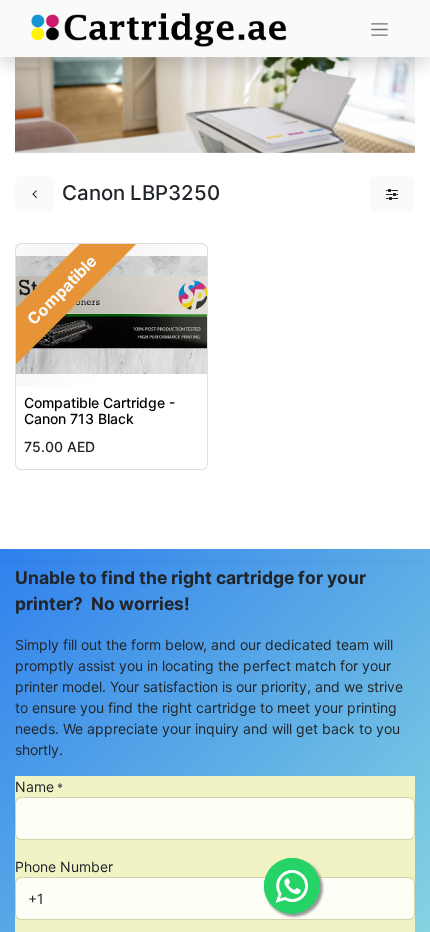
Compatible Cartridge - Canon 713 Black (99, 411)
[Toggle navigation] (379, 28)
